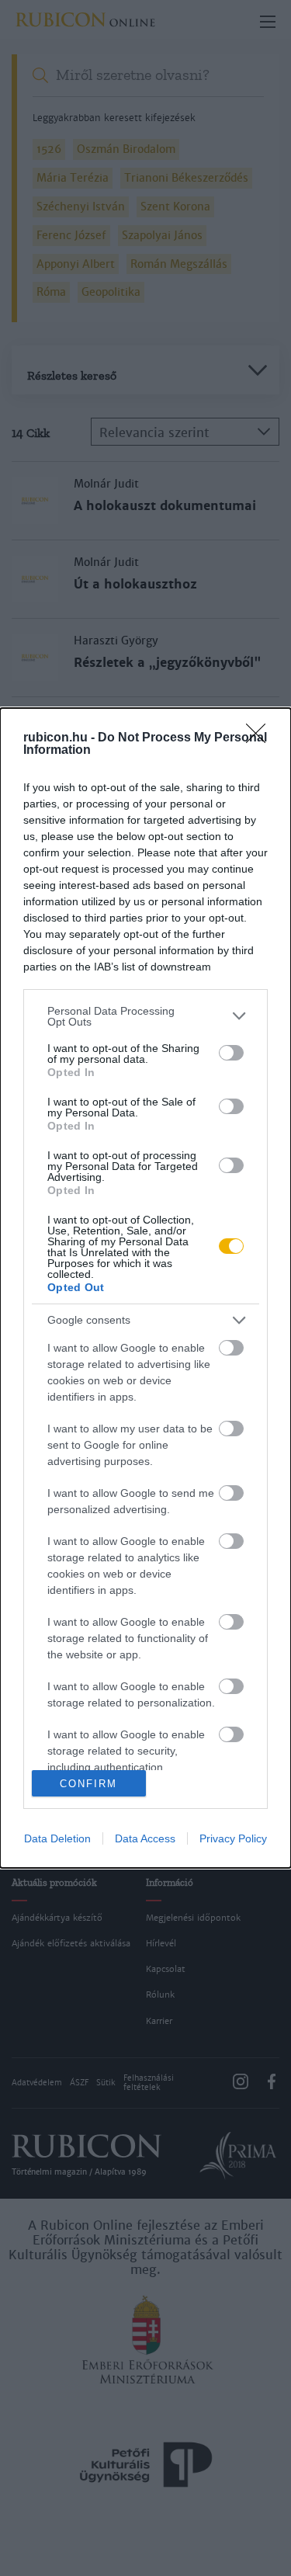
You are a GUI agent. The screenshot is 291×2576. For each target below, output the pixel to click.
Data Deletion (57, 1838)
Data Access (145, 1838)
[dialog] (145, 1288)
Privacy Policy (233, 1838)
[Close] (261, 738)
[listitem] (145, 1016)
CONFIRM (88, 1784)
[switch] (231, 1053)
